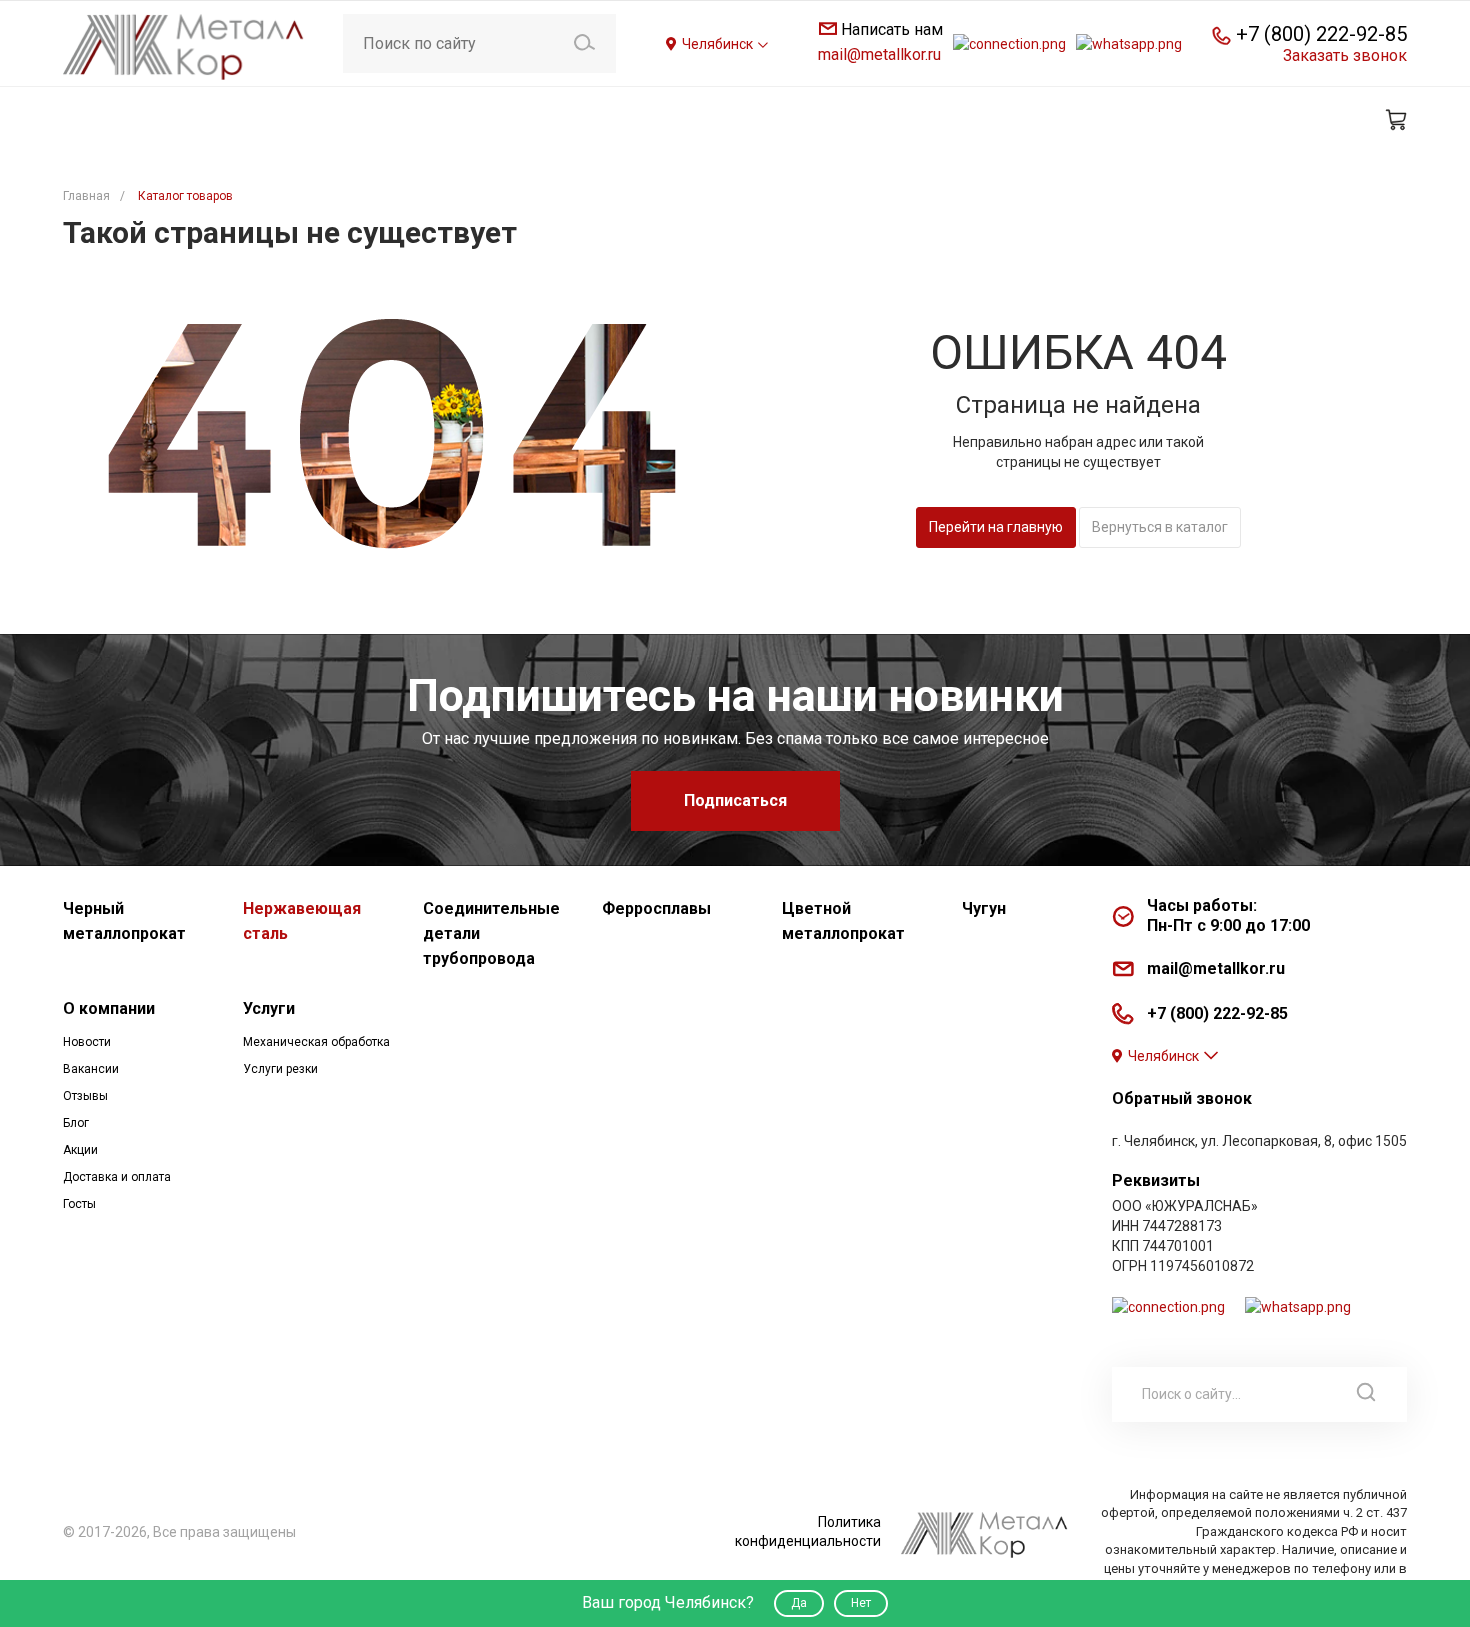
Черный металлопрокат (124, 921)
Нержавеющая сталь (302, 921)
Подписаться (735, 800)
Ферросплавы (656, 908)
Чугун (984, 908)
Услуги (269, 1008)
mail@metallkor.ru (879, 54)
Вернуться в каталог (1160, 527)
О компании (109, 1008)
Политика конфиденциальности (808, 1531)
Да (799, 1603)
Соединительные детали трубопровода (491, 933)
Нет (861, 1603)
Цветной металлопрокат (843, 921)
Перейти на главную (996, 527)
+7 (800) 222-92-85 (1321, 34)
